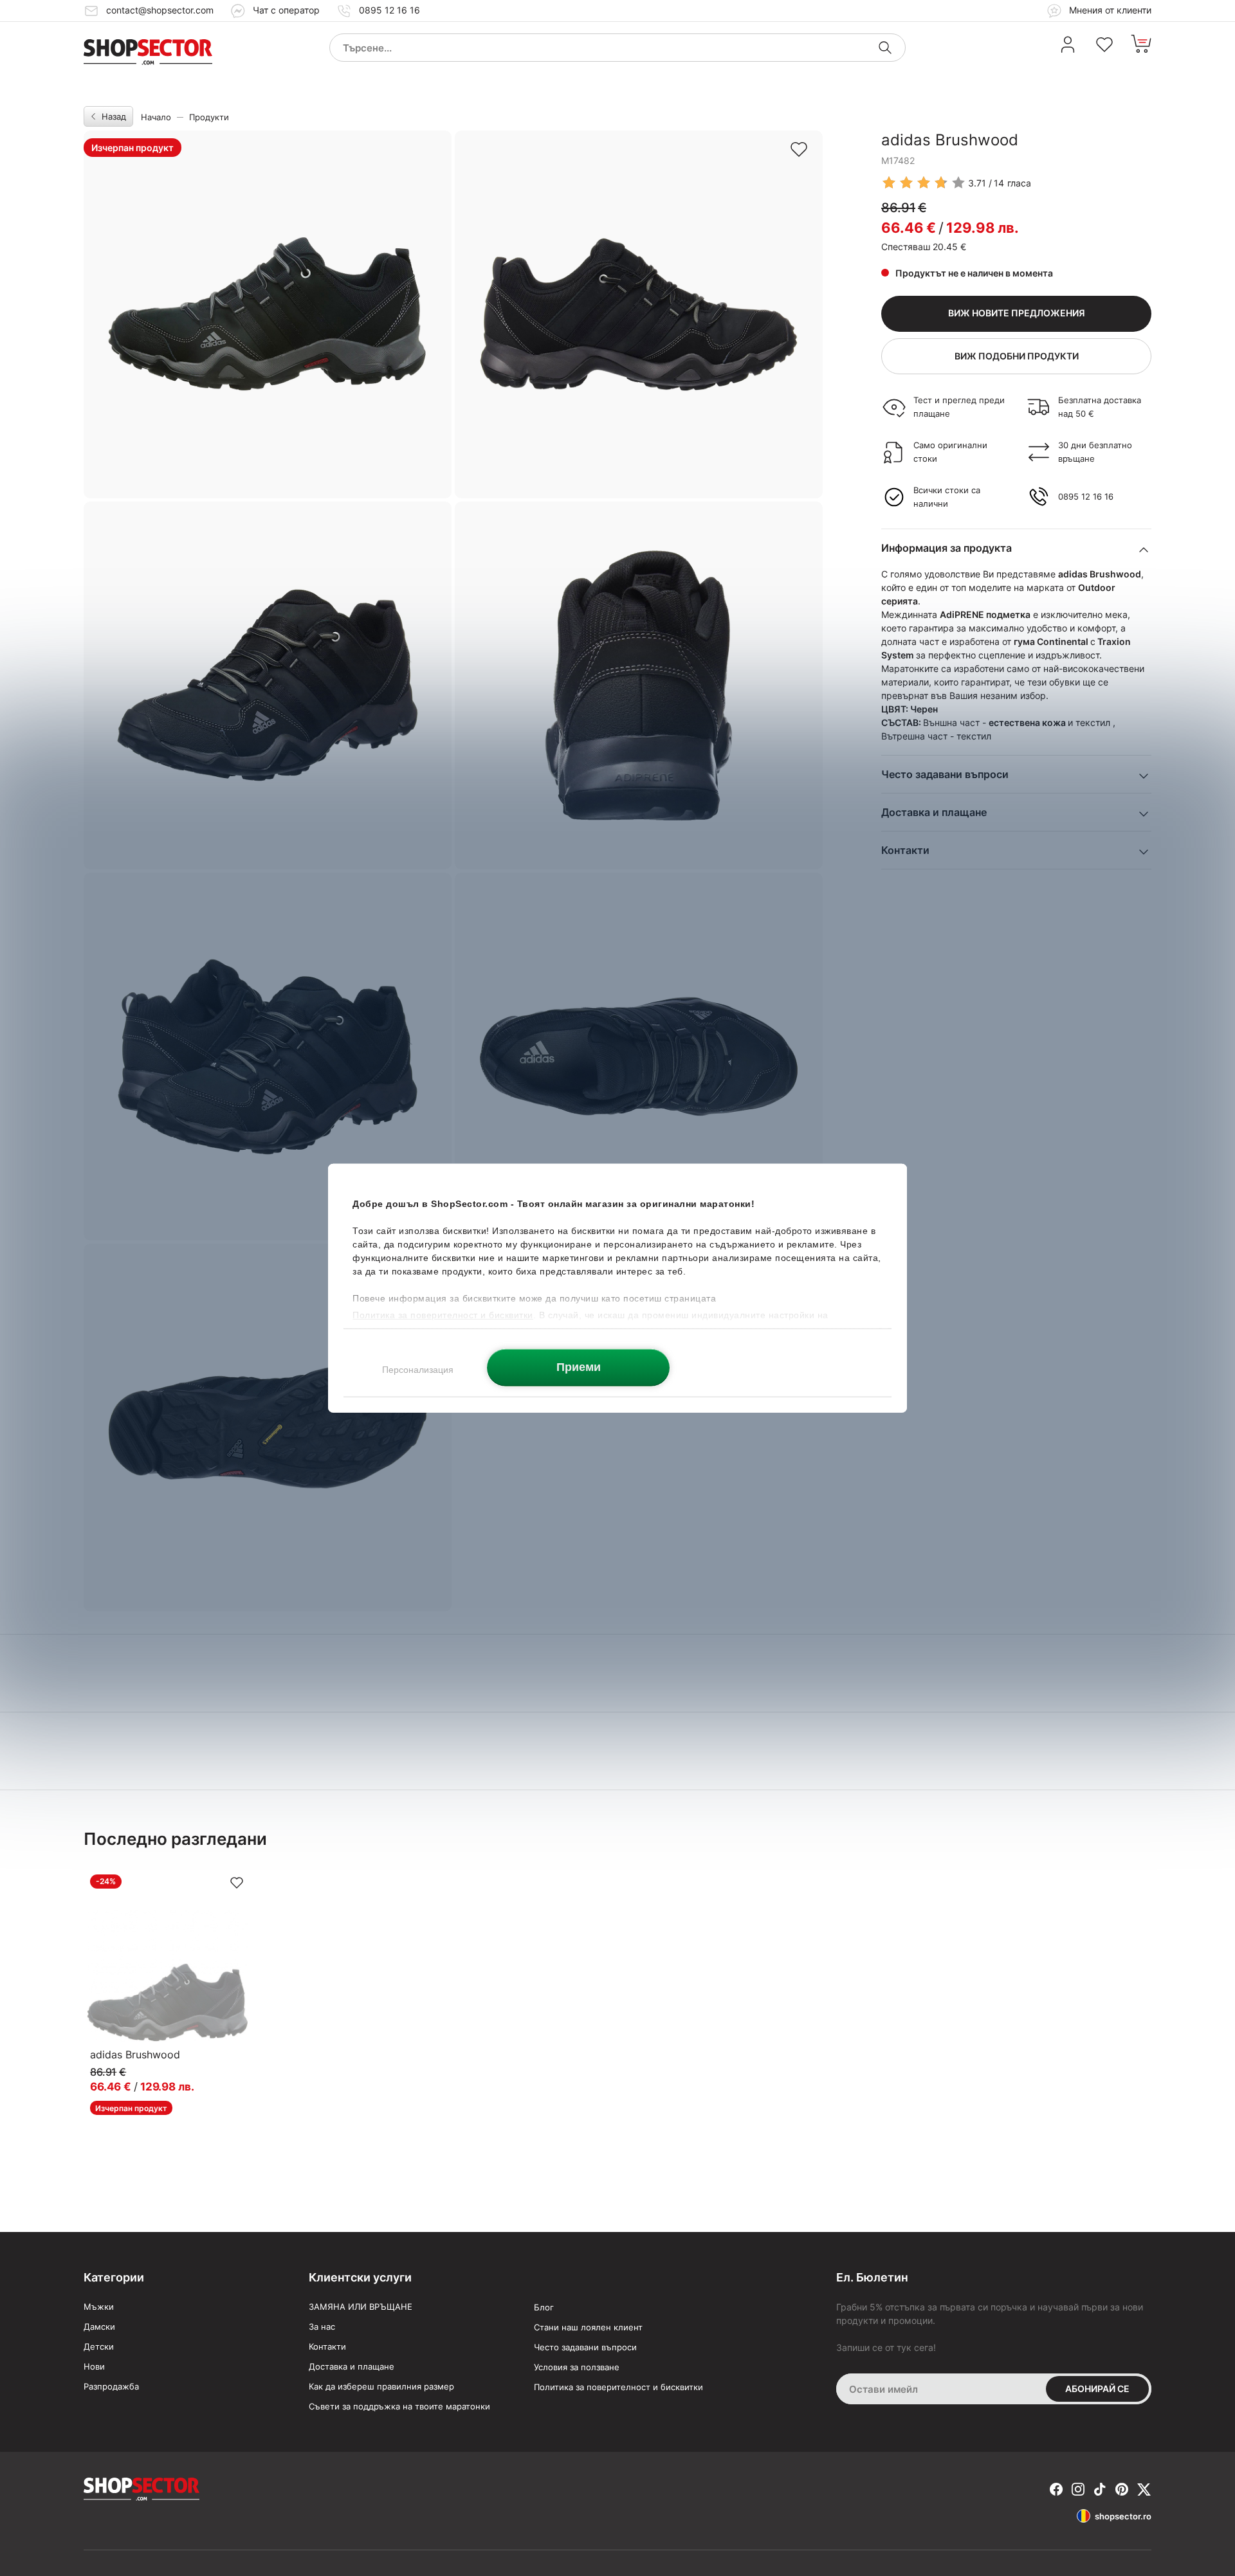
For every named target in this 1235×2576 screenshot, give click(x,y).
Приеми (579, 1367)
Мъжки (99, 2307)
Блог (544, 2307)
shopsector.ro (1123, 2516)
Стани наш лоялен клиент (588, 2327)
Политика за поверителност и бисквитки (618, 2387)
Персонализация (418, 1369)
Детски (99, 2346)
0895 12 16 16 (389, 10)
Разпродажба (111, 2386)
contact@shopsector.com (160, 10)
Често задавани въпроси (585, 2347)
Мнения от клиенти (1109, 10)
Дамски (99, 2327)
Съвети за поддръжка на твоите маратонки (399, 2406)
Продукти (209, 117)
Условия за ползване (577, 2367)
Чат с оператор (286, 10)
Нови (94, 2366)
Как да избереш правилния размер (381, 2386)
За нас (322, 2327)
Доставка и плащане (352, 2366)
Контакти (327, 2346)
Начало (156, 117)
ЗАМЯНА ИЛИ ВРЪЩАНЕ (361, 2307)
